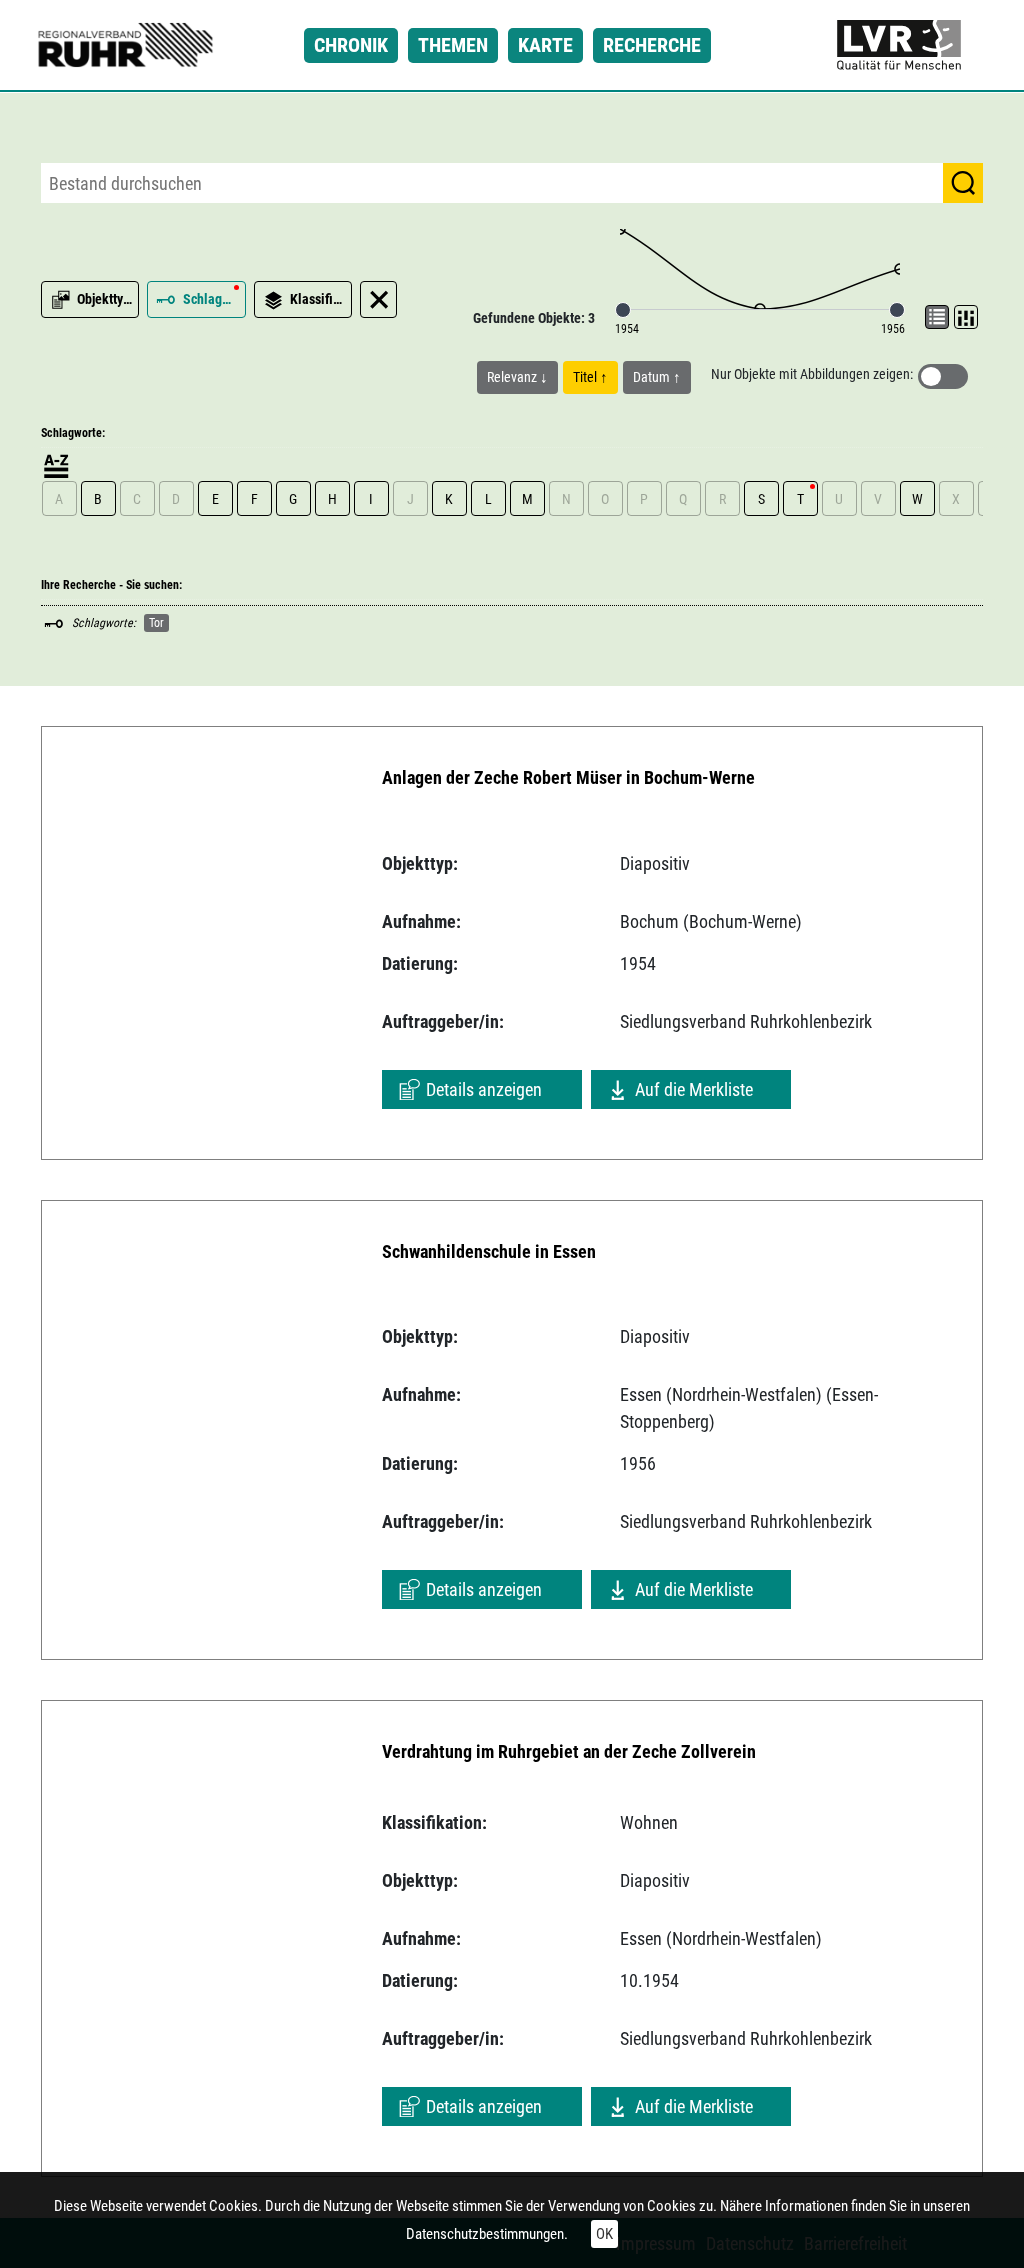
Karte (545, 45)
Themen (453, 45)
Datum (653, 377)
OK (604, 2234)
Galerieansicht (966, 317)
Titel (586, 377)
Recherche (652, 45)
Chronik (351, 45)
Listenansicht (937, 317)
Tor (156, 623)
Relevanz (513, 377)
